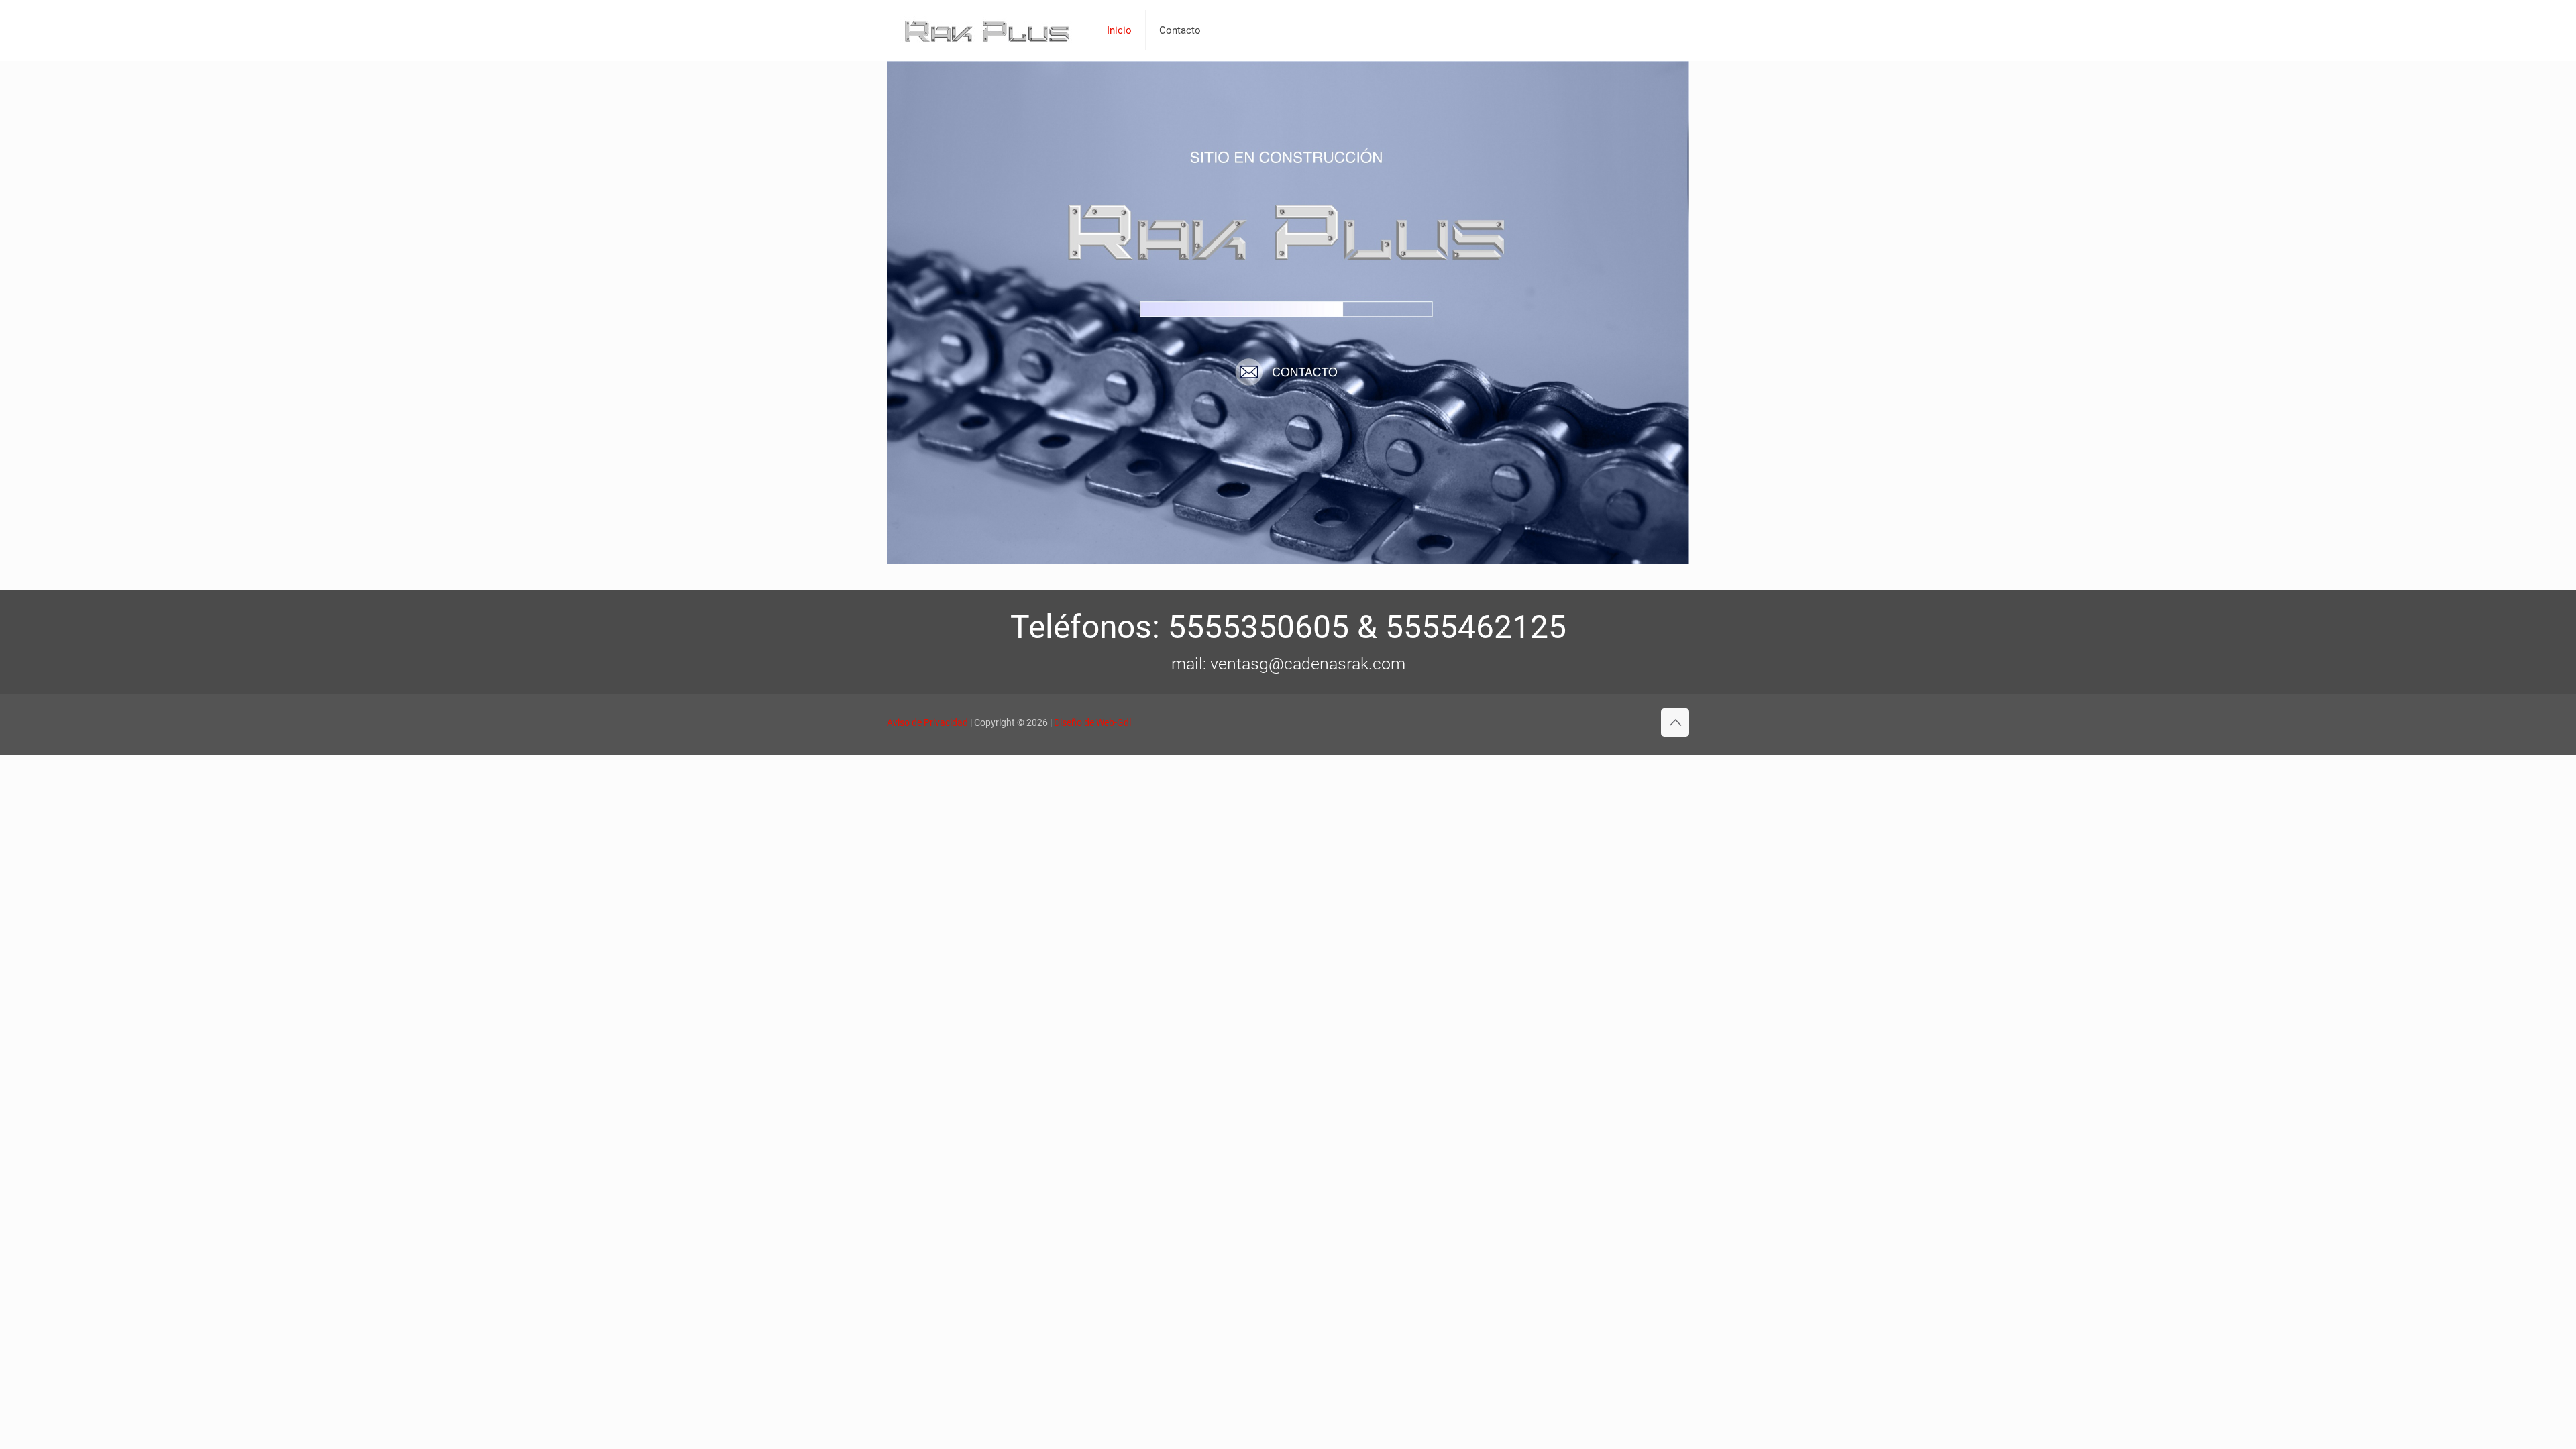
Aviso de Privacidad (927, 722)
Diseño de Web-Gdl (1092, 722)
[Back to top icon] (1675, 722)
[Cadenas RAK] (987, 30)
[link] (1288, 312)
